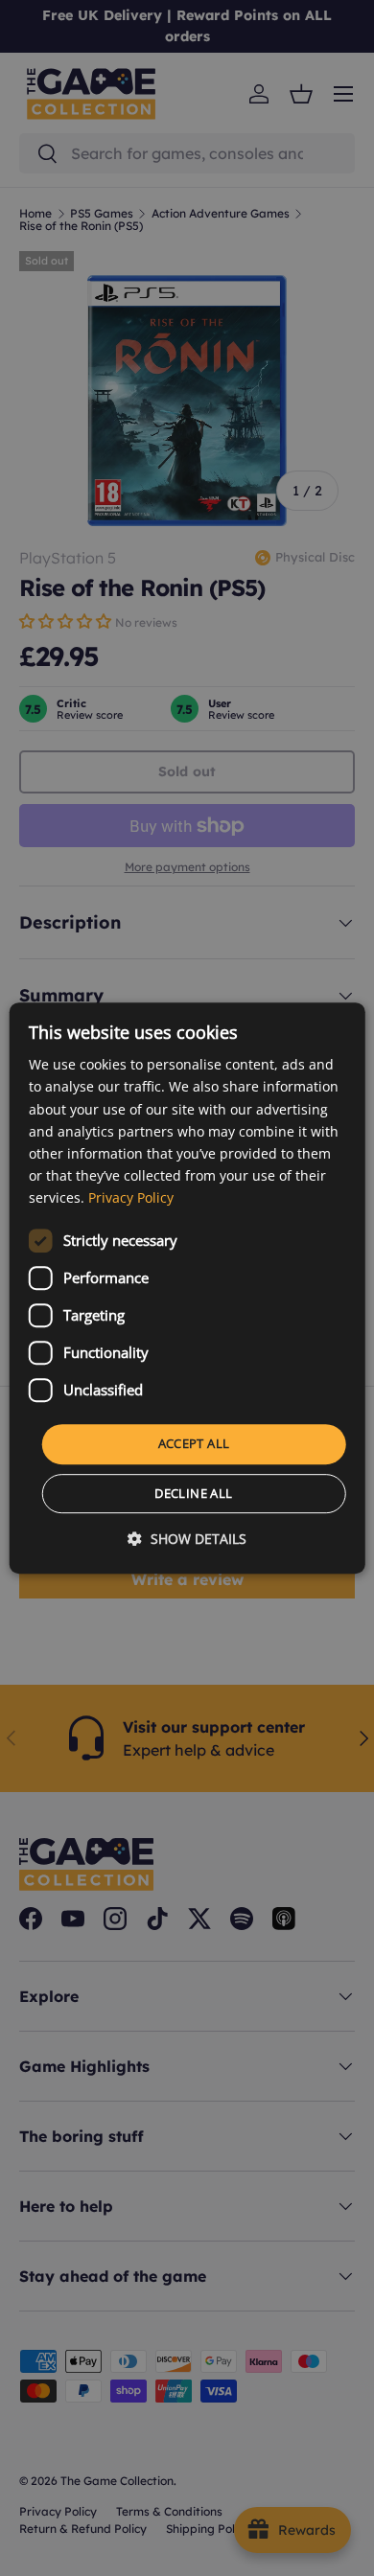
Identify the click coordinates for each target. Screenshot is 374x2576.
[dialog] (187, 1288)
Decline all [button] (193, 1493)
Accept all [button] (194, 1443)
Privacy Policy (131, 1197)
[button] (187, 1539)
